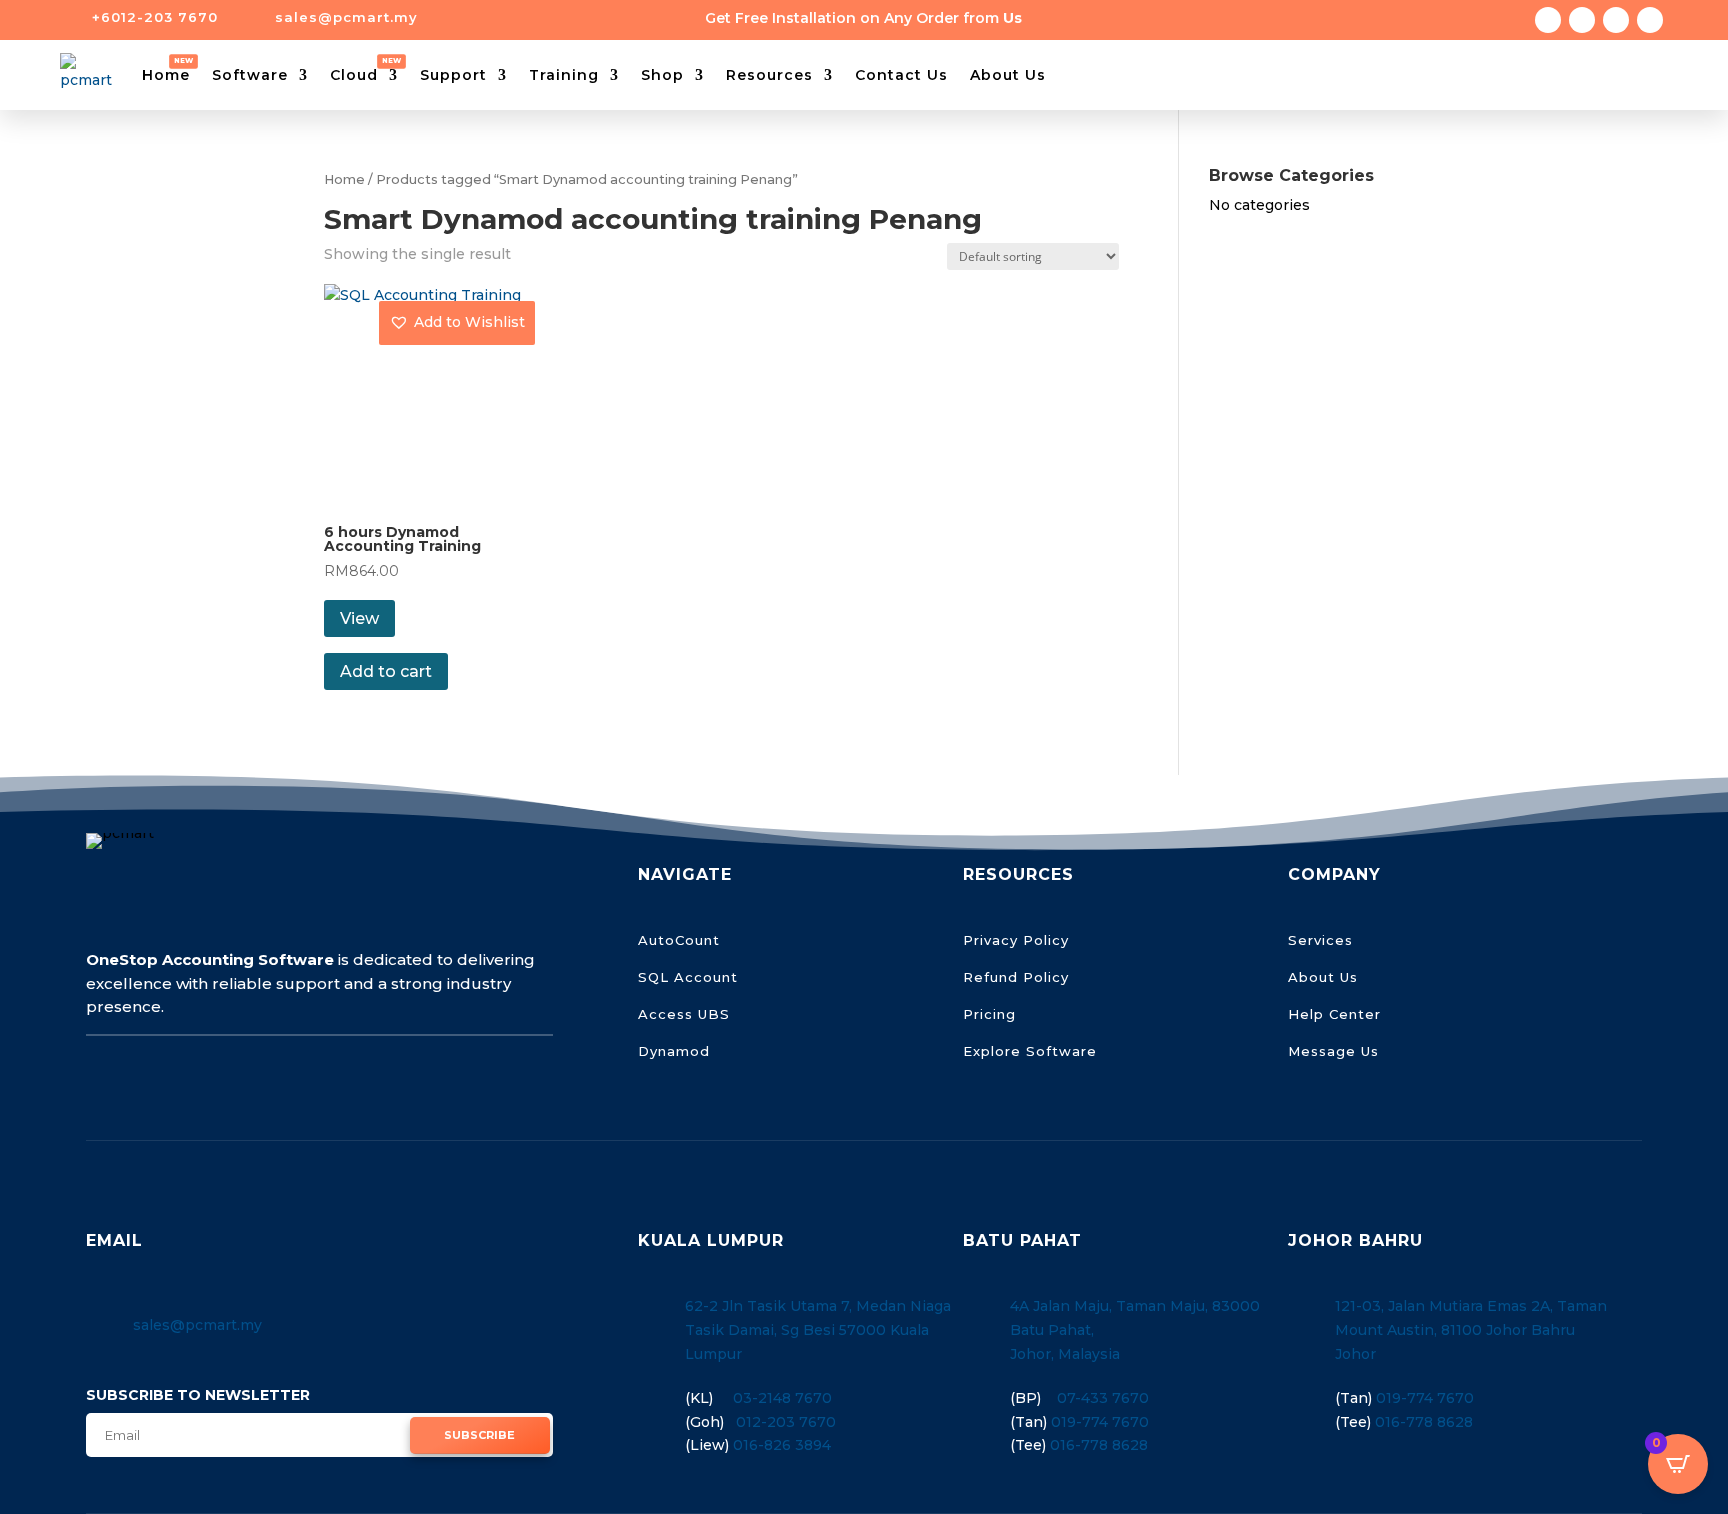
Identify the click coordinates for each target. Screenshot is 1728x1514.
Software (250, 75)
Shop (662, 75)
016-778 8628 (1099, 1445)
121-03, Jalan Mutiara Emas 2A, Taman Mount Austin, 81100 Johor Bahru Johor (1471, 1330)
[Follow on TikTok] (1616, 20)
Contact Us (901, 75)
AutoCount (679, 940)
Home (166, 75)
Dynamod (674, 1051)
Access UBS (684, 1014)
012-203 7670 (786, 1422)
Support (453, 75)
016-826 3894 (782, 1445)
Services (1320, 940)
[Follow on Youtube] (1650, 20)
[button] (457, 323)
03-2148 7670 (782, 1398)
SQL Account (688, 977)
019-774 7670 (1100, 1422)
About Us (1008, 75)
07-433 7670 (1103, 1398)
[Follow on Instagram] (1582, 20)
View (359, 618)
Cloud (354, 75)
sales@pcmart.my (197, 1325)
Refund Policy (1016, 977)
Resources (769, 75)
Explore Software (1030, 1051)
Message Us (1333, 1051)
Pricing (989, 1014)
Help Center (1334, 1014)
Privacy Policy (1016, 940)
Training (564, 75)
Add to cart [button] (386, 671)
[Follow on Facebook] (1548, 20)
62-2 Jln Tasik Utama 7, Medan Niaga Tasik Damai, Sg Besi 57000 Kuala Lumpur (818, 1330)
